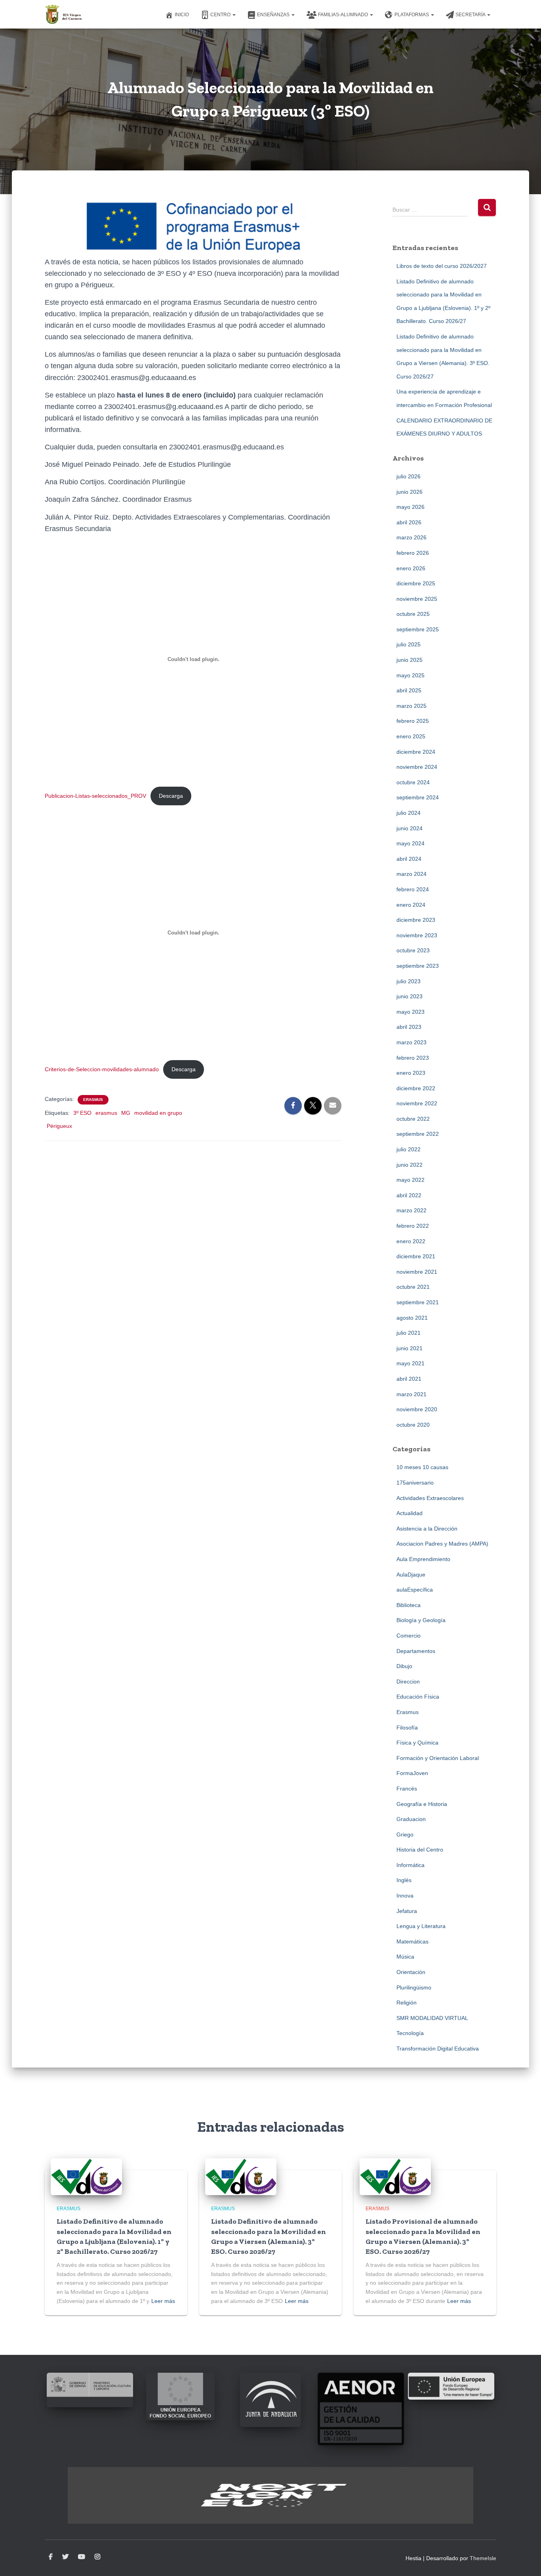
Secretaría (471, 15)
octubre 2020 (413, 1425)
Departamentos (416, 1651)
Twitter (65, 2557)
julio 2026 (409, 476)
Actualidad (410, 1513)
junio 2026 (410, 492)
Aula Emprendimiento (423, 1559)
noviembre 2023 (417, 935)
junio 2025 (410, 660)
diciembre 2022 (416, 1088)
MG (126, 1113)
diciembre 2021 (416, 1256)
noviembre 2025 (417, 599)
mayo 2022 (411, 1180)
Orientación (411, 1972)
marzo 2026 (411, 537)
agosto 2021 (412, 1318)
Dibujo (404, 1666)
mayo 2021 (411, 1363)
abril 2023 (409, 1027)
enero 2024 (411, 905)
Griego (405, 1835)
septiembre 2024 (418, 797)
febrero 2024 (413, 889)
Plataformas (412, 15)
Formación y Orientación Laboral (438, 1758)
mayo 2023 (411, 1012)
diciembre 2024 (416, 752)
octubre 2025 (413, 614)
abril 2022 (409, 1195)
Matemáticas (412, 1942)
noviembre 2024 (417, 767)
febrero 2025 (413, 721)
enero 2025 (411, 736)
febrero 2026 (413, 553)
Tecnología (410, 2033)
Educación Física (418, 1697)
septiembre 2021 (418, 1302)
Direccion (408, 1682)
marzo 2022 (411, 1210)
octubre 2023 (413, 950)
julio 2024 (409, 813)
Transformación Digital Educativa (438, 2049)
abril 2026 (409, 522)
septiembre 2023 (418, 966)
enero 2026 (411, 568)
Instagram (97, 2557)
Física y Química (417, 1743)
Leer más (163, 2301)
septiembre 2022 (418, 1134)
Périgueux (59, 1126)
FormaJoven (412, 1773)
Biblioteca (409, 1605)
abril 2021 (409, 1379)
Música (405, 1957)
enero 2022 (411, 1241)
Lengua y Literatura (421, 1926)
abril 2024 (409, 859)
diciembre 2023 (416, 920)
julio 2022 (409, 1149)
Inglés (404, 1880)
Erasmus (93, 1100)
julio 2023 (409, 981)
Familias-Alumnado (344, 15)
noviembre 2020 (417, 1409)
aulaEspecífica (415, 1590)
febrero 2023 (413, 1058)
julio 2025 (409, 644)
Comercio (409, 1636)
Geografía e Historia (422, 1804)
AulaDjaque (411, 1575)
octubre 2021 (413, 1287)
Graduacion (411, 1819)
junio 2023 (410, 996)
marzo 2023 (411, 1042)
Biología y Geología (421, 1620)
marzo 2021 (411, 1394)
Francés (407, 1789)
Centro (221, 15)
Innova (405, 1896)
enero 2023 (411, 1073)
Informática (411, 1865)
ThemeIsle (483, 2558)
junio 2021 (410, 1348)
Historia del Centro (420, 1850)
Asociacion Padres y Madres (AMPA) (442, 1544)
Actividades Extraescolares (430, 1498)
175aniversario (415, 1483)
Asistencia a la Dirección (427, 1529)
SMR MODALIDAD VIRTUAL (432, 2018)
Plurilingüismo (414, 1987)
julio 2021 (409, 1333)
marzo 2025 (411, 706)
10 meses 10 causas (422, 1467)
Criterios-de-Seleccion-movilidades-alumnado (102, 1069)
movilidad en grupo (158, 1113)
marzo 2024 (411, 874)
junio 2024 (410, 828)
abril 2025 (409, 690)
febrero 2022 (413, 1226)
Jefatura (407, 1911)
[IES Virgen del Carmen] (64, 14)
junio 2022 (410, 1165)
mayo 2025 (411, 675)
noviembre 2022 (417, 1103)
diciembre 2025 (416, 583)
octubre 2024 (413, 782)
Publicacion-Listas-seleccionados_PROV (95, 796)
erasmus (106, 1113)
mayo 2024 (411, 843)
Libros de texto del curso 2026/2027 (442, 266)
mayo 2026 (411, 507)
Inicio (182, 15)
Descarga (171, 796)
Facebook (51, 2557)
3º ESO (82, 1113)
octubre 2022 (413, 1119)
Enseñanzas (274, 15)
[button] (234, 15)
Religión (407, 2003)
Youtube (82, 2557)
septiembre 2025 (418, 629)
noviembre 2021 (417, 1272)
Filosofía (407, 1728)
